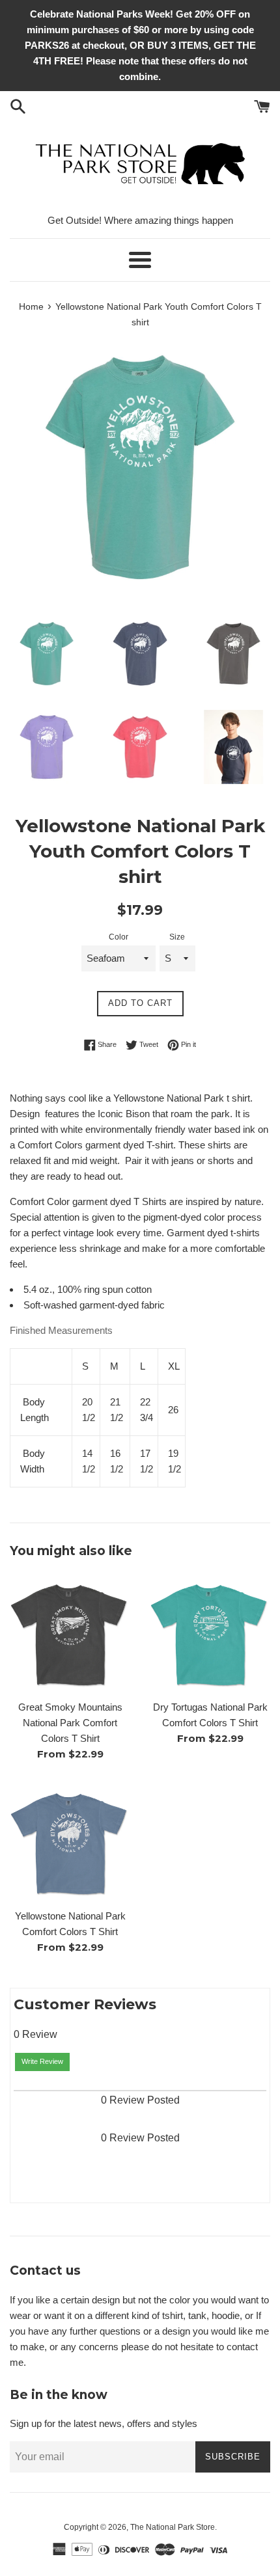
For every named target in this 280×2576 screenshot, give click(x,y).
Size (177, 937)
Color (119, 937)
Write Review (42, 2061)
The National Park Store (173, 2527)
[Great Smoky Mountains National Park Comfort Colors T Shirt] (70, 1633)
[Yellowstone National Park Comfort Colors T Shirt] (70, 1842)
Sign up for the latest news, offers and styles (104, 2423)
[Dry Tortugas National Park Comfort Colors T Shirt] (210, 1633)
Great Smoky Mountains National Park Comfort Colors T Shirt (70, 1723)
